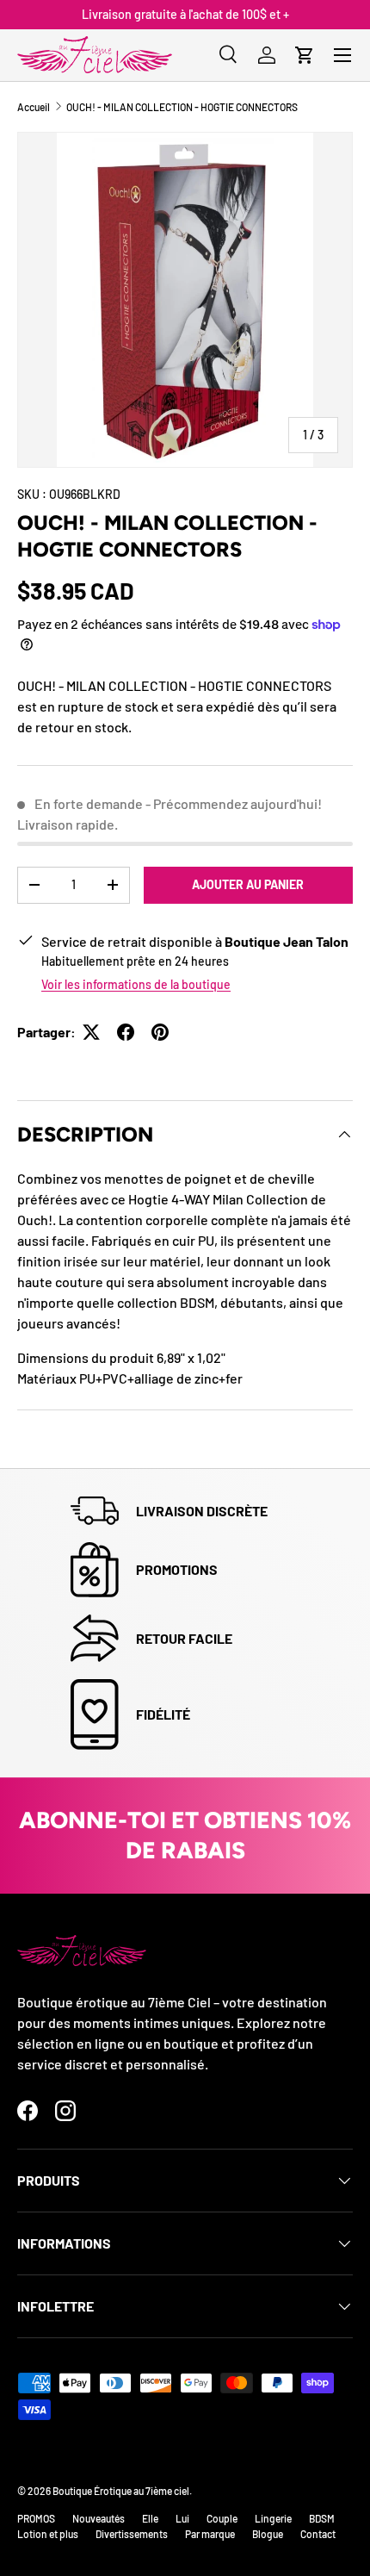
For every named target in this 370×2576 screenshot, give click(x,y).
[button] (305, 55)
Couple (222, 2518)
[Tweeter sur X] (91, 1032)
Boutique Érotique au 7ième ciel (121, 2491)
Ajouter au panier (248, 884)
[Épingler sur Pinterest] (160, 1032)
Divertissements (132, 2534)
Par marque (210, 2534)
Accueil (34, 107)
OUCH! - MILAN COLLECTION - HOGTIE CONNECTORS (182, 107)
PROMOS (36, 2518)
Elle (150, 2518)
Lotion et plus (48, 2534)
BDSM (322, 2518)
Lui (182, 2518)
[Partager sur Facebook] (126, 1032)
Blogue (268, 2534)
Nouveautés (99, 2518)
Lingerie (273, 2518)
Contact (318, 2534)
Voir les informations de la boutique (136, 984)
